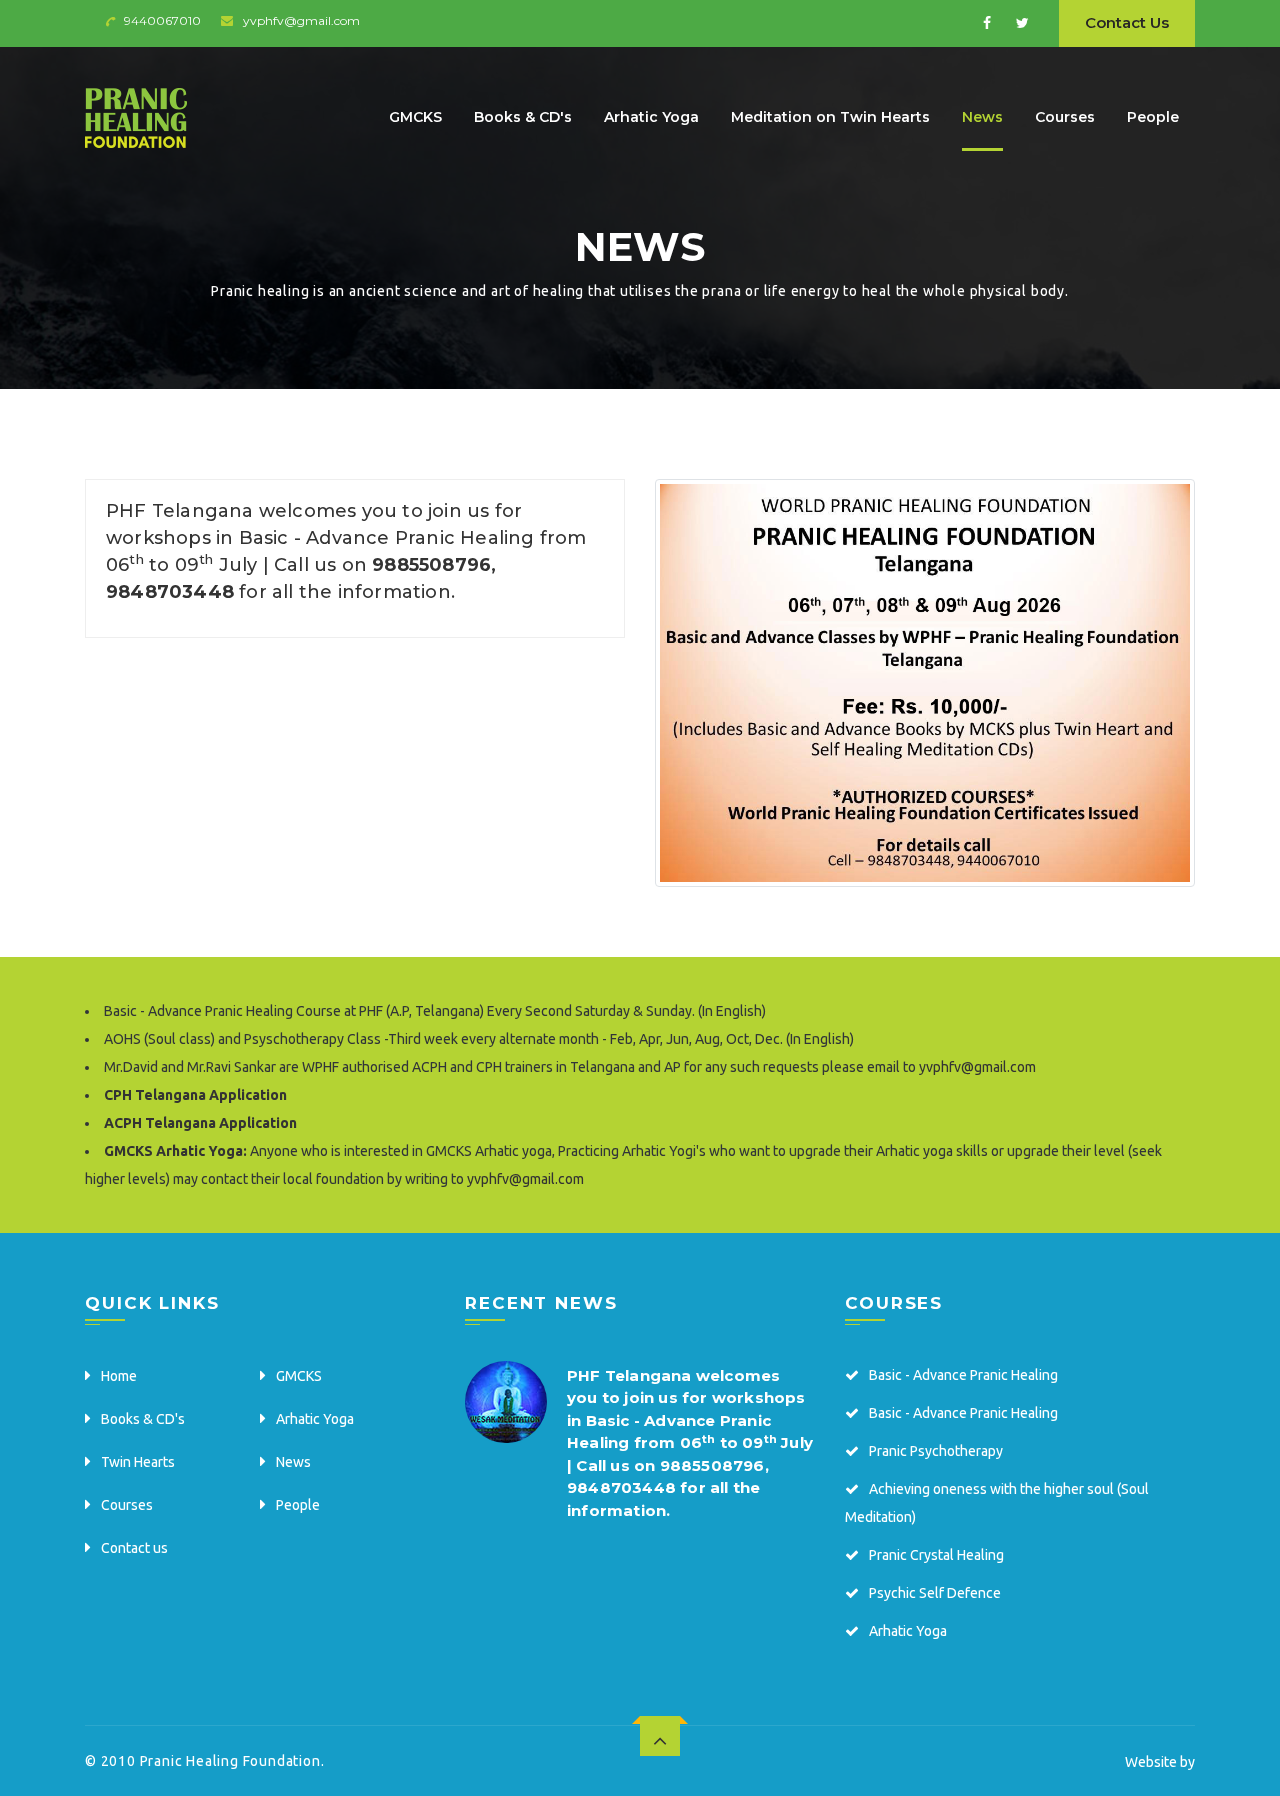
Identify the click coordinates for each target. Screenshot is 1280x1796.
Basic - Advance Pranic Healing (963, 1375)
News (982, 117)
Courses (1065, 117)
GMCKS (415, 117)
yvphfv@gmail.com (301, 20)
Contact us (134, 1548)
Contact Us (1127, 22)
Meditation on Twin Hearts (830, 117)
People (1153, 117)
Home (119, 1376)
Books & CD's (523, 117)
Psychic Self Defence (935, 1593)
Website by (1160, 1762)
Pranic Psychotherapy (936, 1451)
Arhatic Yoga (651, 117)
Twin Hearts (138, 1462)
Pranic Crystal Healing (936, 1555)
